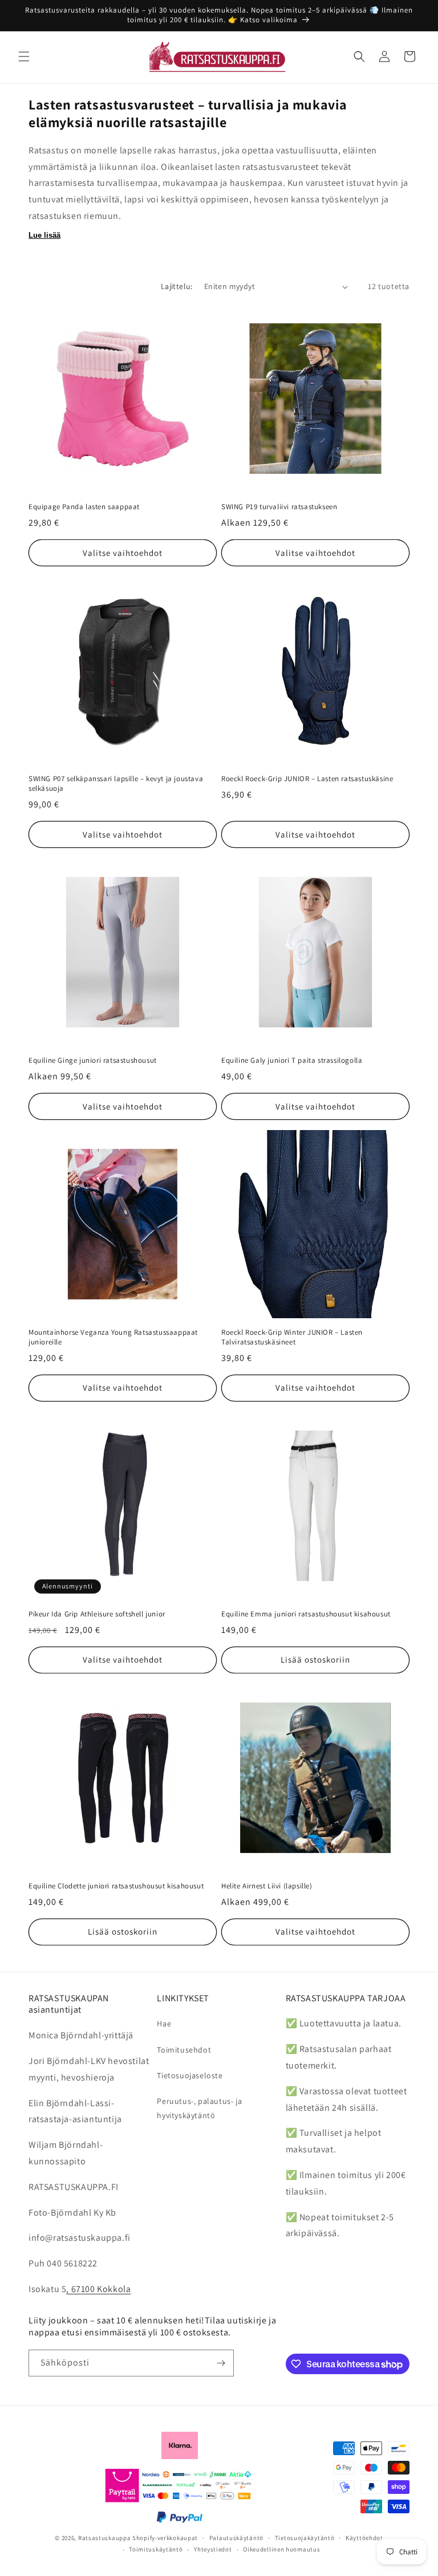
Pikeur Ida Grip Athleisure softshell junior (97, 1614)
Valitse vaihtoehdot (123, 553)
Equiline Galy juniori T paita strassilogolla (292, 1061)
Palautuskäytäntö (236, 2538)
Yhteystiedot (213, 2549)
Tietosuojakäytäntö (305, 2538)
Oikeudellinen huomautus (281, 2549)
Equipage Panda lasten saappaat (84, 507)
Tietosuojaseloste (190, 2075)
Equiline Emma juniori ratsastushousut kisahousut (306, 1614)
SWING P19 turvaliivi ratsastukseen (279, 507)
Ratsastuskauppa (105, 2538)
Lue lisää (44, 235)
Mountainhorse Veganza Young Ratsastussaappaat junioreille (113, 1337)
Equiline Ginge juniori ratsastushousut (93, 1061)
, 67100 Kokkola (98, 2289)
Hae (164, 2024)
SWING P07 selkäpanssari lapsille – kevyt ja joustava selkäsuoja (116, 784)
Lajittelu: (177, 286)
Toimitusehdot (184, 2050)
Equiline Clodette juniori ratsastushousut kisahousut (116, 1886)
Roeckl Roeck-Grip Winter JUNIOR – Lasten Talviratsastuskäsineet (292, 1337)
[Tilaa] (221, 2363)
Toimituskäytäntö (156, 2549)
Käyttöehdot (364, 2538)
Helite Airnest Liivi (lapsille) (267, 1886)
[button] (24, 56)
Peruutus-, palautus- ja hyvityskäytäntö (199, 2108)
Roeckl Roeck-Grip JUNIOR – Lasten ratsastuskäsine (307, 779)
